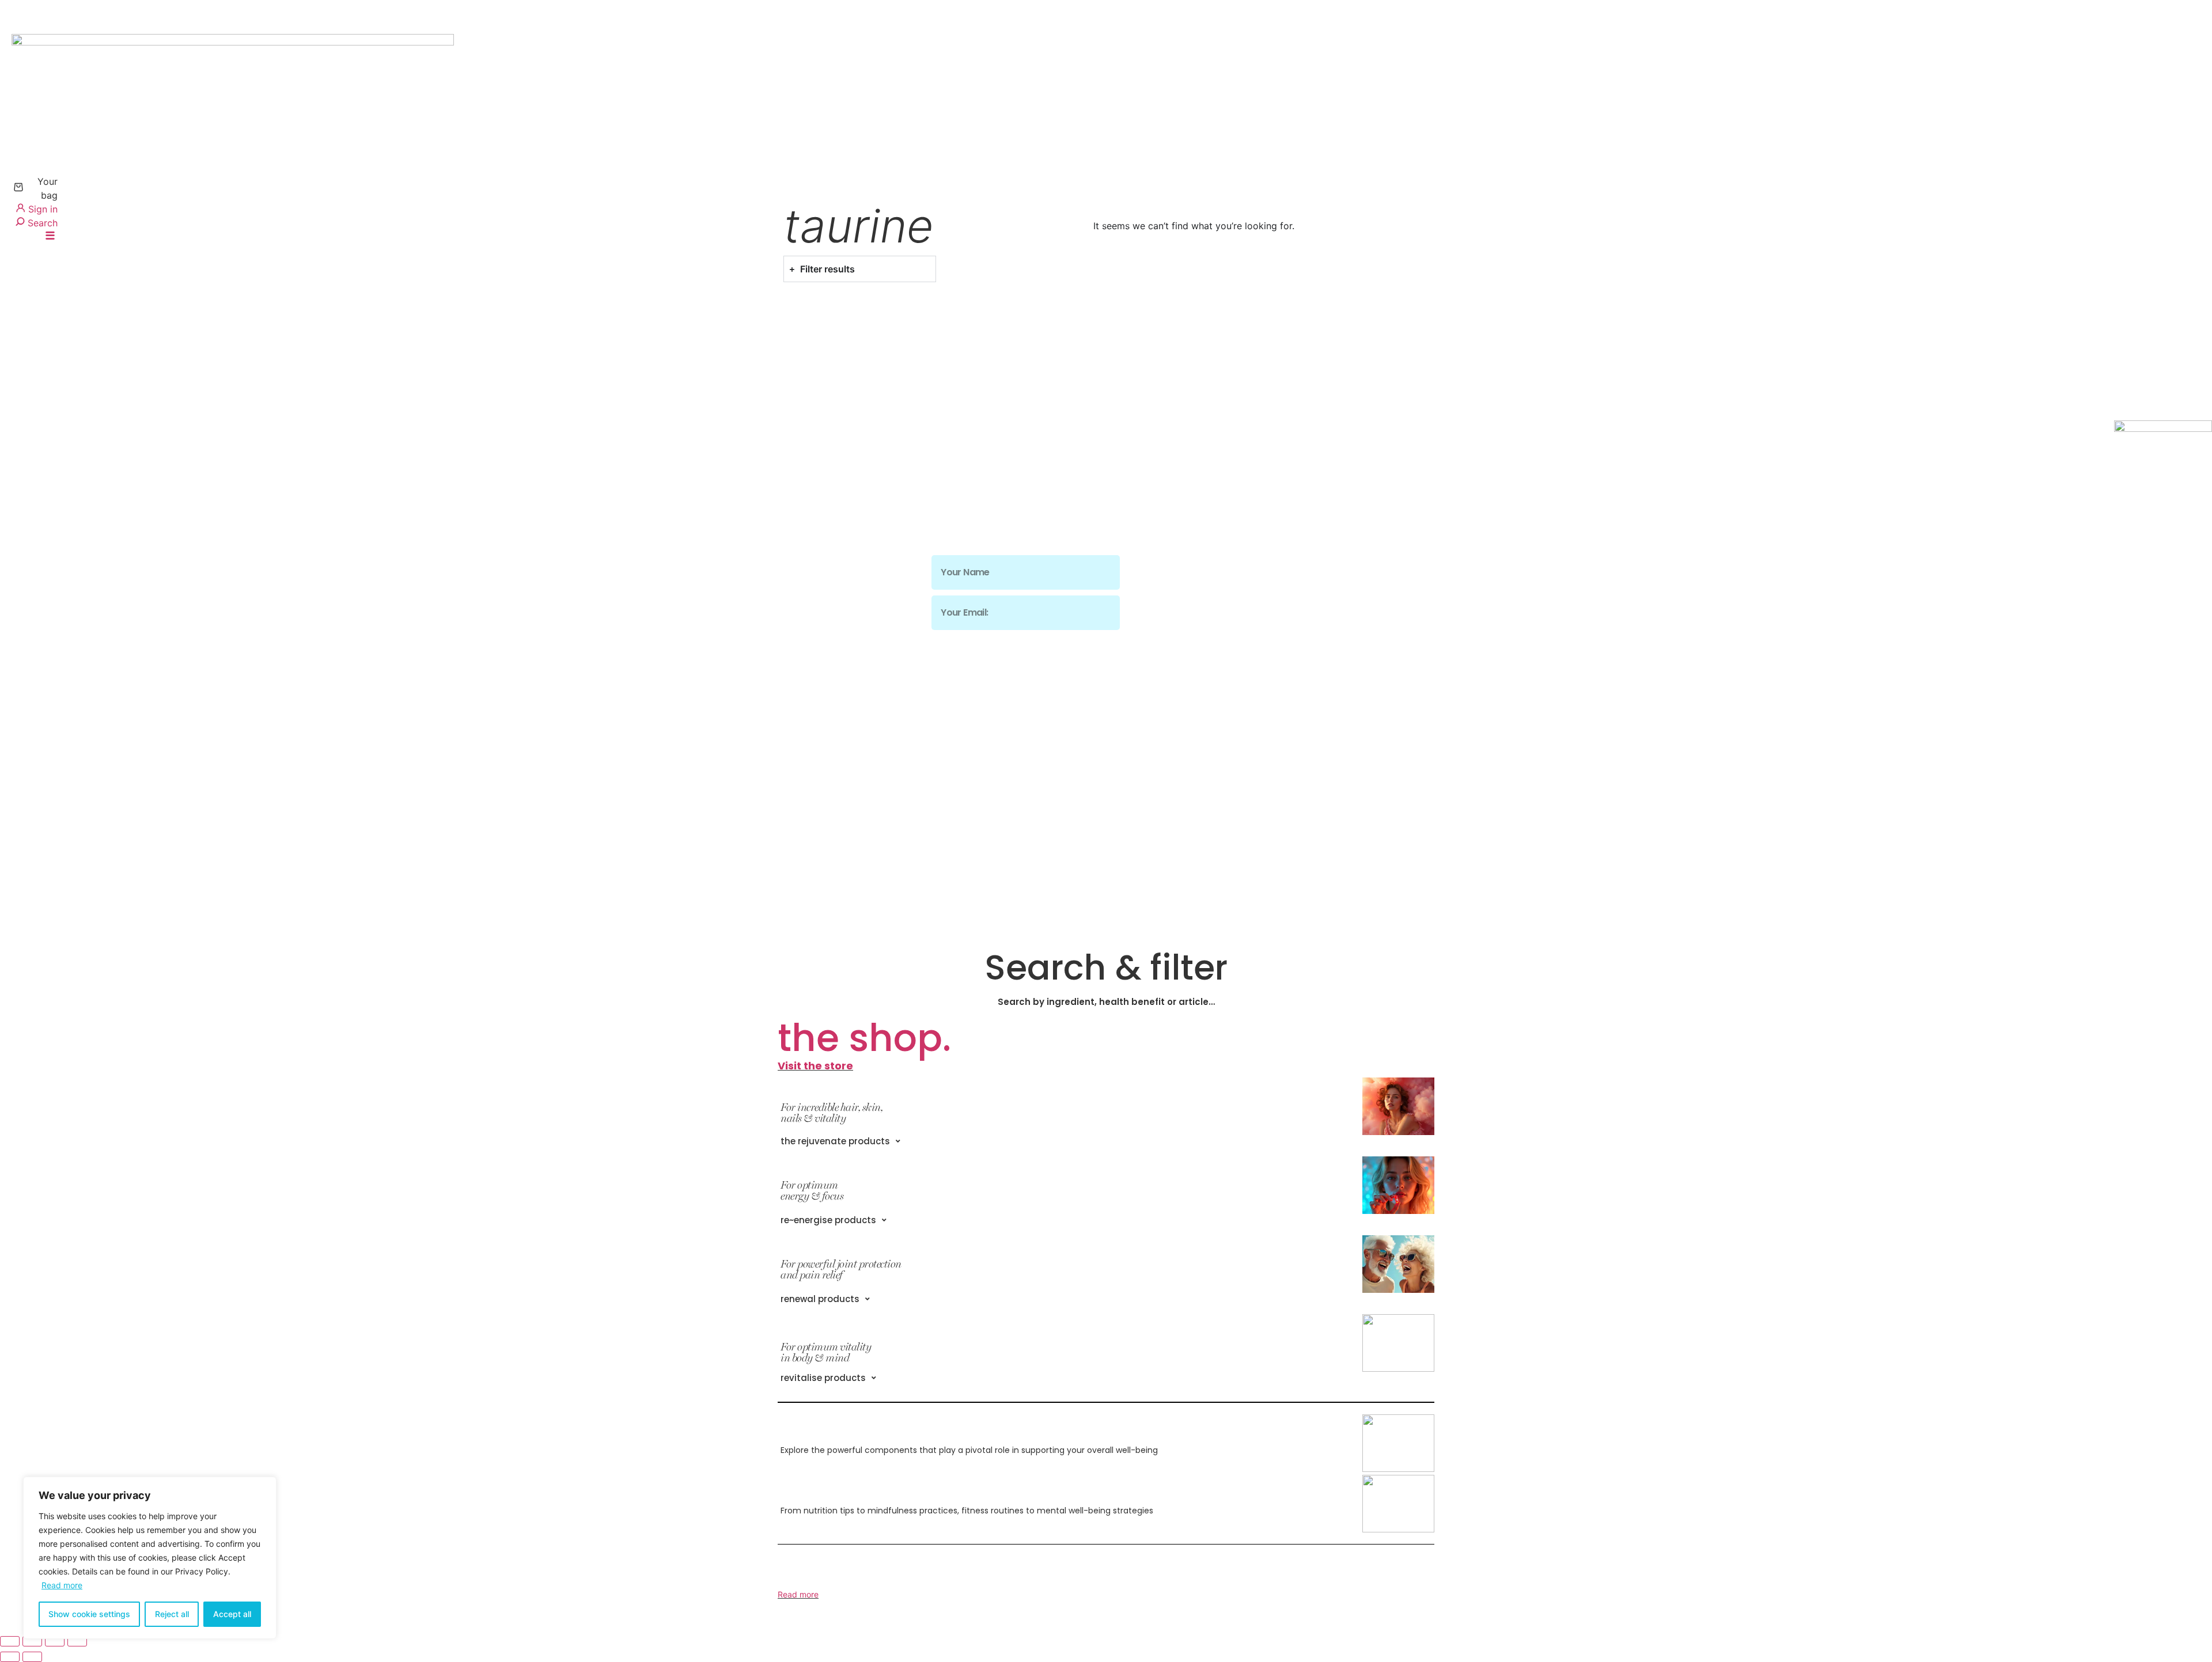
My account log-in (825, 535)
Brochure (800, 660)
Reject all (172, 1614)
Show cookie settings (89, 1614)
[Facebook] (1188, 675)
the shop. (864, 1038)
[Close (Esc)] (77, 1641)
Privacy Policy (813, 597)
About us (800, 556)
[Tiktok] (1213, 675)
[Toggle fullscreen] (32, 1641)
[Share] (55, 1641)
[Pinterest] (1239, 675)
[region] (150, 1558)
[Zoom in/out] (10, 1641)
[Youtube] (1265, 675)
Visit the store (815, 1066)
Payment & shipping (829, 577)
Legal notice (808, 639)
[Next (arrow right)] (32, 1657)
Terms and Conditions (834, 618)
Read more (62, 1585)
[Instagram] (1162, 675)
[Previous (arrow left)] (10, 1657)
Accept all (232, 1614)
